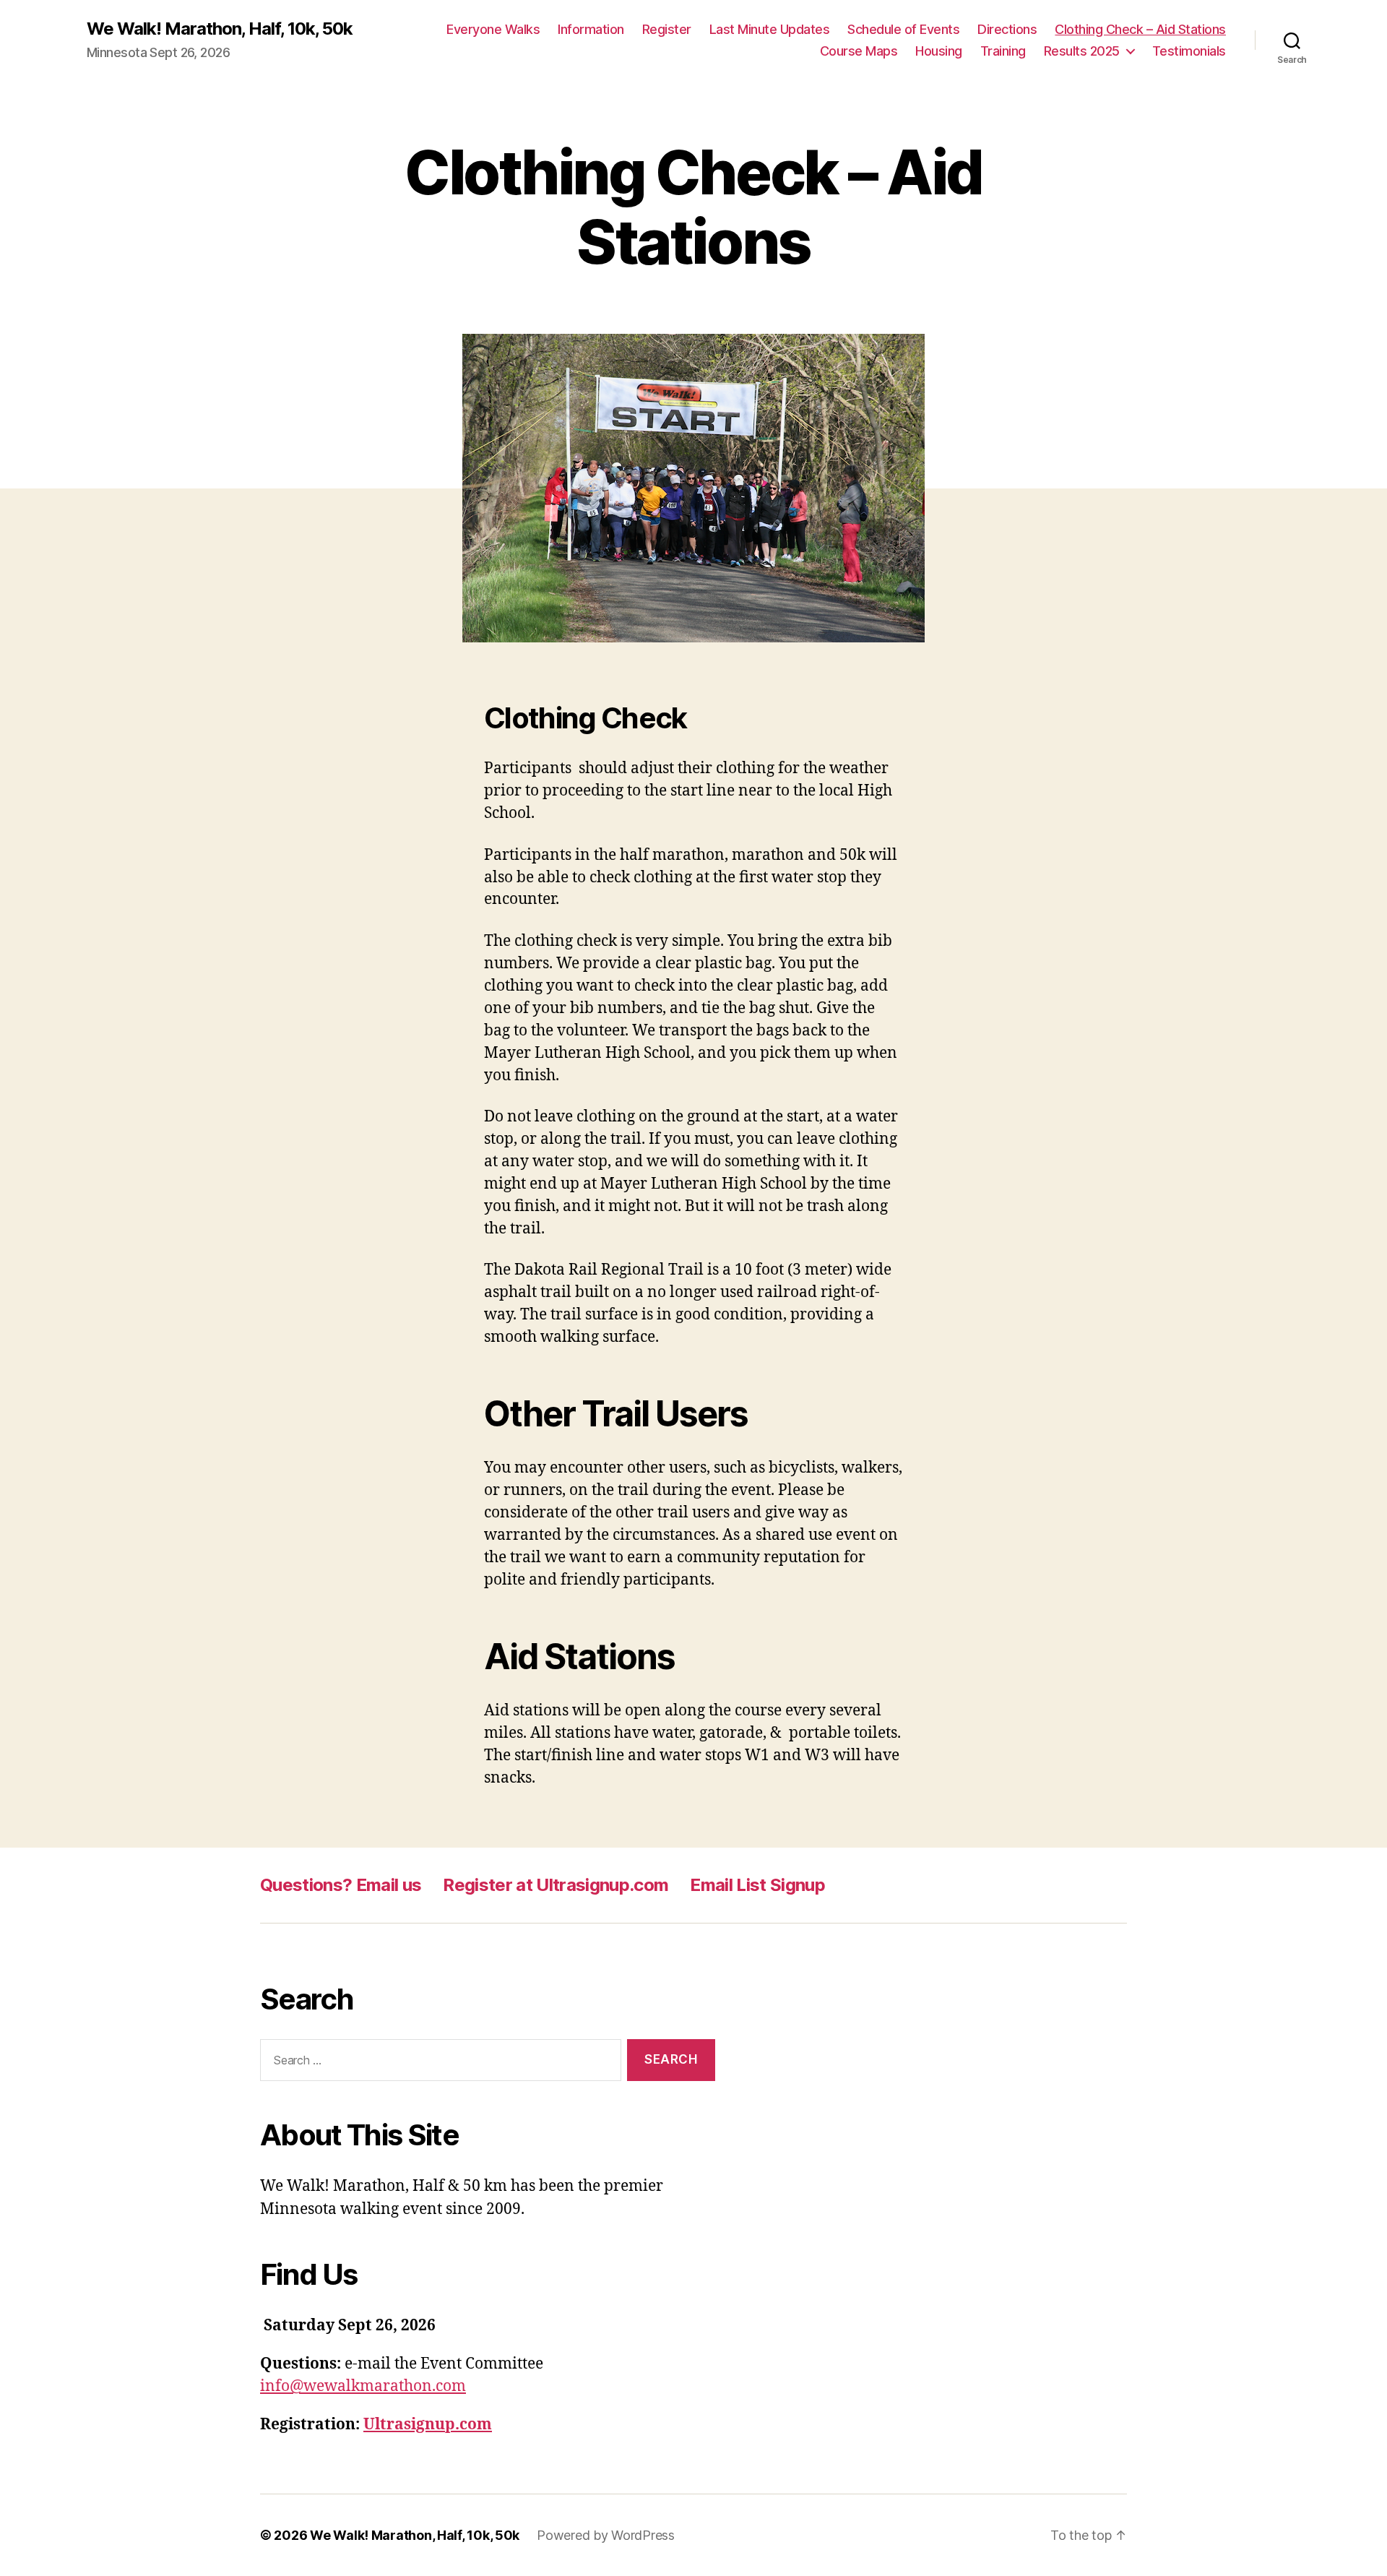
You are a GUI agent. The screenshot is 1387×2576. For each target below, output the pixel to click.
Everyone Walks (493, 29)
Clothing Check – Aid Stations (1140, 29)
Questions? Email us (341, 1885)
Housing (939, 51)
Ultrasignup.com (428, 2425)
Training (1003, 51)
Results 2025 (1082, 51)
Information (591, 29)
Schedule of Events (903, 29)
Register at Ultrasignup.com (556, 1885)
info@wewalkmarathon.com (363, 2386)
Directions (1007, 29)
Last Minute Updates (770, 29)
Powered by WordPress (606, 2535)
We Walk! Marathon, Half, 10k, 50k (220, 29)
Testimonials (1189, 51)
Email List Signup (757, 1885)
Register (667, 29)
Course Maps (859, 51)
